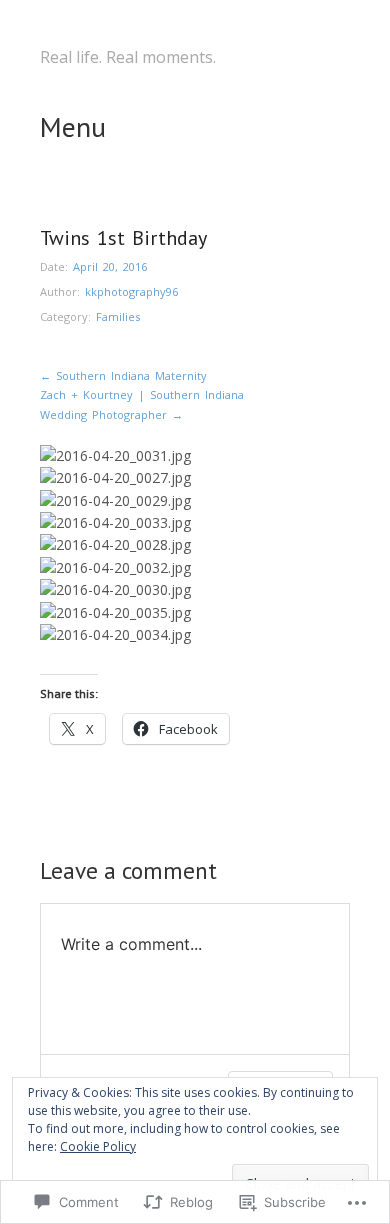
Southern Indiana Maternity (123, 375)
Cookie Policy (98, 1146)
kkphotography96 (131, 291)
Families (118, 316)
